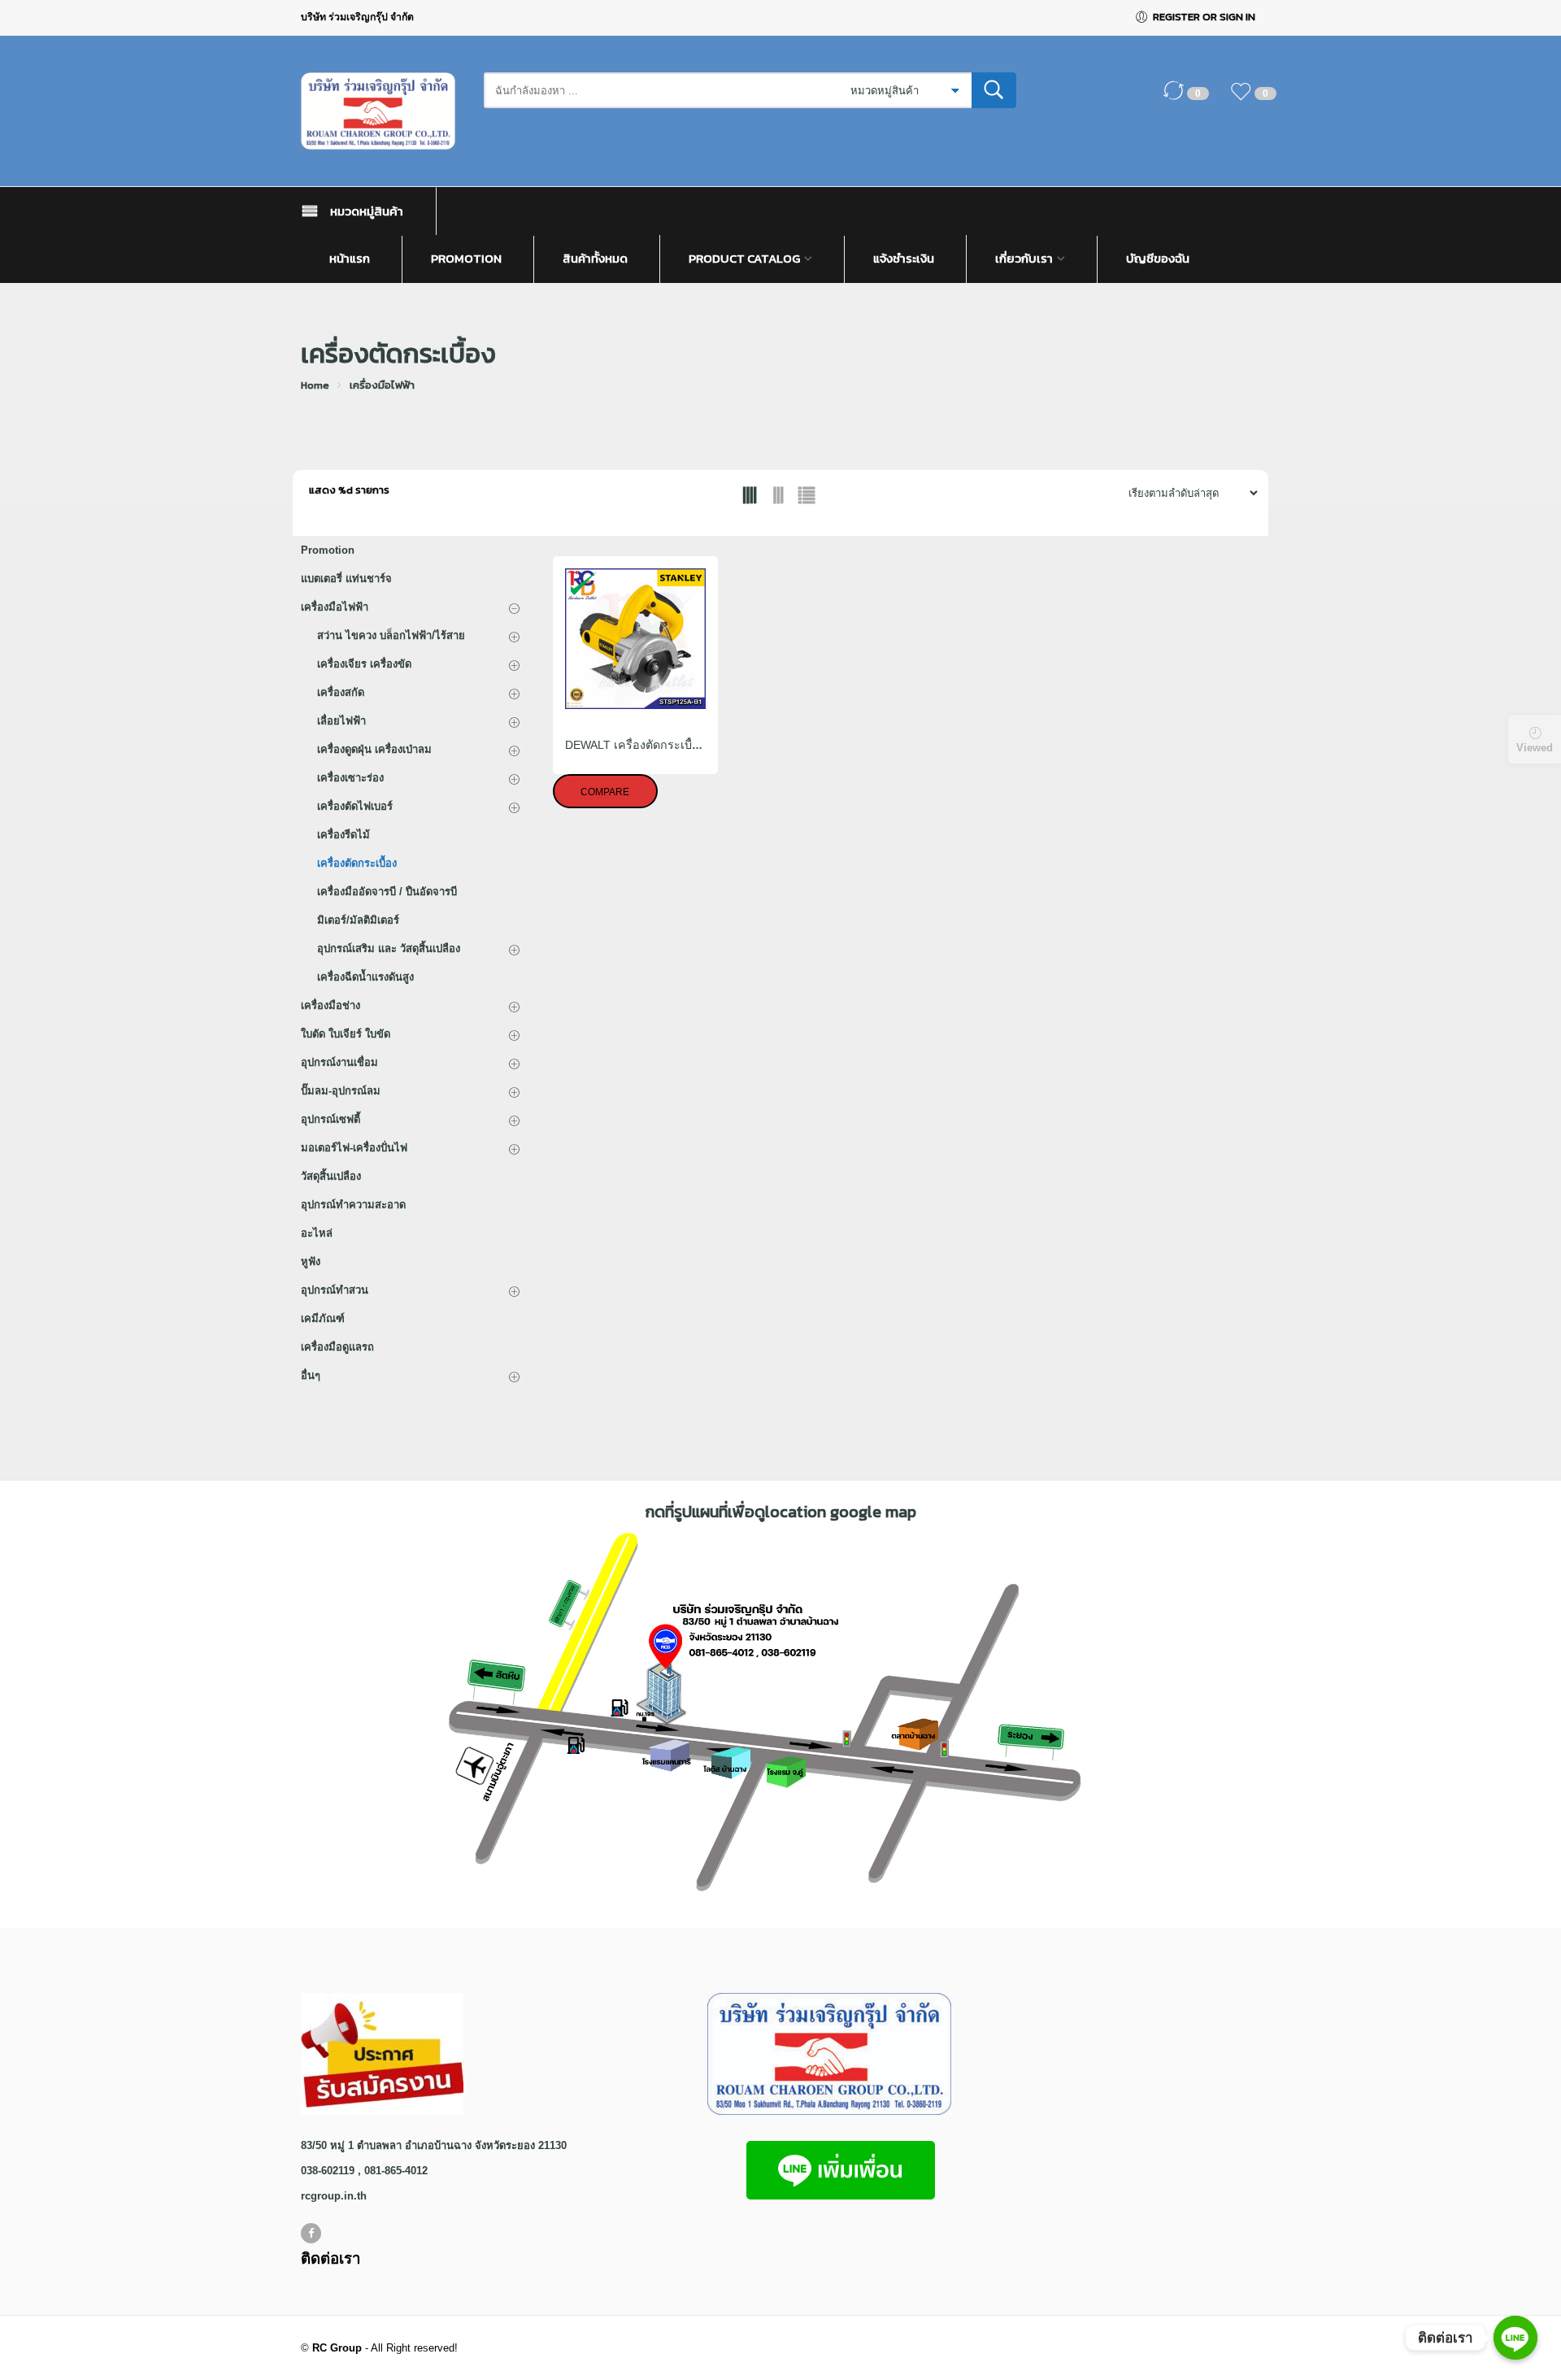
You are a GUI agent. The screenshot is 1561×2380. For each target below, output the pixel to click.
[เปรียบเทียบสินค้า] (1177, 99)
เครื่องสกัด (341, 692)
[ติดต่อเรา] (1515, 2338)
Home (315, 385)
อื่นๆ (311, 1375)
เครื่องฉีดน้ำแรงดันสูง (365, 977)
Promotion (466, 259)
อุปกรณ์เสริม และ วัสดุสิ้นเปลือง (389, 949)
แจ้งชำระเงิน (904, 259)
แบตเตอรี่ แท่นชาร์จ (346, 579)
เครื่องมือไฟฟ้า (382, 385)
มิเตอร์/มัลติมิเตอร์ (358, 920)
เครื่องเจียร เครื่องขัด (364, 664)
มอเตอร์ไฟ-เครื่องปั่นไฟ (354, 1148)
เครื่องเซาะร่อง (350, 778)
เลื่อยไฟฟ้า (341, 721)
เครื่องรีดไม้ (344, 835)
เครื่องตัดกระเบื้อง (357, 863)
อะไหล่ (317, 1233)
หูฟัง (311, 1262)
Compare (605, 792)
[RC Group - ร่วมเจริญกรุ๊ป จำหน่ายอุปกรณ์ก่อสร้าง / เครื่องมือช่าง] (384, 111)
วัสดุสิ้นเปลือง (331, 1176)
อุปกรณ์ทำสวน (335, 1290)
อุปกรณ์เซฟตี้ (330, 1119)
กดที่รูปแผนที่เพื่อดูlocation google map (781, 1512)
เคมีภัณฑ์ (323, 1318)
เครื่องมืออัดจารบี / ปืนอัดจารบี (387, 892)
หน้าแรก (350, 259)
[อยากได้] (1245, 99)
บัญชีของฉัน (1158, 259)
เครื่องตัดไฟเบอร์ (355, 806)
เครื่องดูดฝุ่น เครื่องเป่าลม (374, 749)
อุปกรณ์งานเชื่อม (339, 1062)
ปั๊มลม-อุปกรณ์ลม (341, 1091)
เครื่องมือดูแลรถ (337, 1347)
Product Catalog (744, 259)
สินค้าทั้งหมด (595, 259)
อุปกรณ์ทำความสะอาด (353, 1205)
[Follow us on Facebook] (311, 2233)
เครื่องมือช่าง (330, 1005)
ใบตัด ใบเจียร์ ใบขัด (346, 1034)
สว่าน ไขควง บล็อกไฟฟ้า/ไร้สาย (391, 635)
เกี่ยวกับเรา (1024, 259)
